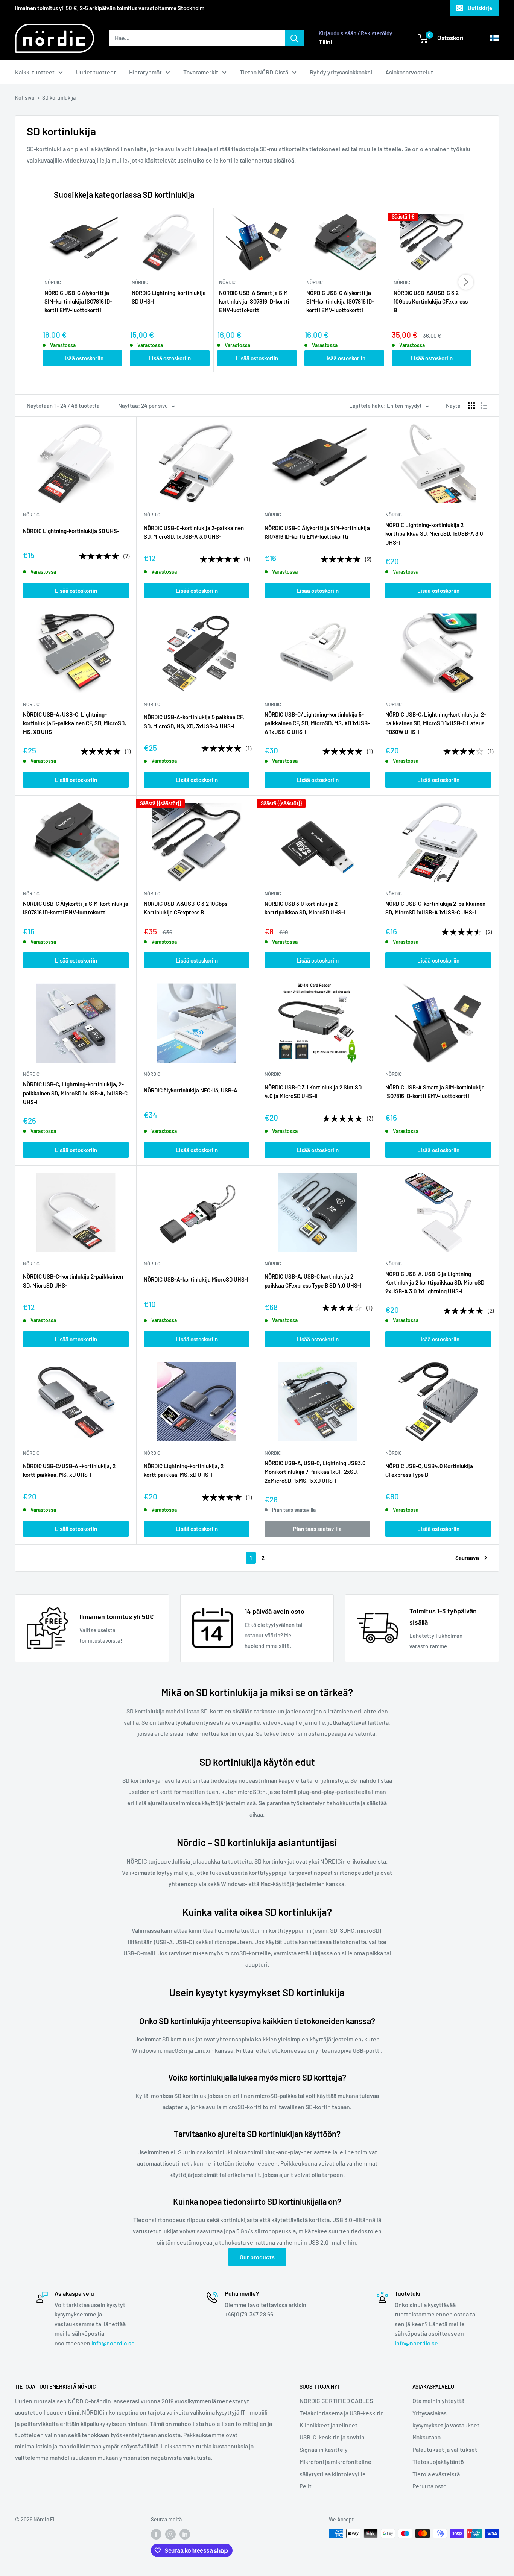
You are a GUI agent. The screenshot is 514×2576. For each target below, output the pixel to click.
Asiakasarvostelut (409, 72)
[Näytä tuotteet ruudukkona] (471, 406)
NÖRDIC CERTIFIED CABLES (336, 2401)
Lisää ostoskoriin (82, 358)
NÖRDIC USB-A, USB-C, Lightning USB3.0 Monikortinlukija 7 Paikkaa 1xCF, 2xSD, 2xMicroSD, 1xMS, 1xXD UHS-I (315, 1472)
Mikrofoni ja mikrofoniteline (335, 2461)
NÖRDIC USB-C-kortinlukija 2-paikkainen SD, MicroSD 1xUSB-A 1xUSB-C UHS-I (435, 908)
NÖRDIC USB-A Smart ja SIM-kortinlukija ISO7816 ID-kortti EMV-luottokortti (255, 301)
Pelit (306, 2486)
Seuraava (467, 1558)
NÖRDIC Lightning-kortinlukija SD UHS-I (169, 297)
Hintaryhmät (145, 72)
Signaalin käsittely (324, 2449)
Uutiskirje (480, 8)
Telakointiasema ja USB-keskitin (342, 2413)
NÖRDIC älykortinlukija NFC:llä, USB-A (191, 1090)
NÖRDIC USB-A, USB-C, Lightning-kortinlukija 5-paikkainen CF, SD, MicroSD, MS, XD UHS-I (75, 723)
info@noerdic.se (113, 2343)
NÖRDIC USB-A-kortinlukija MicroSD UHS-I (196, 1279)
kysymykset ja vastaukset (446, 2425)
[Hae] (294, 38)
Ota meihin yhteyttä (438, 2401)
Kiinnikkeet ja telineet (328, 2425)
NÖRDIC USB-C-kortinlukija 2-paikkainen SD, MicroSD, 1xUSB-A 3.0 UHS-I (194, 532)
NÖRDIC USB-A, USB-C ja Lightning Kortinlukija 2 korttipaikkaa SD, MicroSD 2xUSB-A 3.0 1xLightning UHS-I (435, 1283)
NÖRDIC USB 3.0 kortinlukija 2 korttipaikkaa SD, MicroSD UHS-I (305, 908)
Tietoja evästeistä (436, 2474)
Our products (257, 2257)
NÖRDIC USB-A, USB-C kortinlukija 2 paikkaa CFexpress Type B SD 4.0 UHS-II (314, 1281)
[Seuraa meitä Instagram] (170, 2534)
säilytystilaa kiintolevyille (333, 2474)
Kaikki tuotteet (35, 72)
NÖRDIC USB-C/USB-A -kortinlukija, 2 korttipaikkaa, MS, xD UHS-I (69, 1470)
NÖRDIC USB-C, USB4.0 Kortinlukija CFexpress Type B (429, 1470)
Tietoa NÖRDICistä (264, 72)
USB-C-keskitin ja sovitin (332, 2437)
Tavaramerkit (201, 72)
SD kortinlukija (59, 98)
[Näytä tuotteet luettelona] (484, 406)
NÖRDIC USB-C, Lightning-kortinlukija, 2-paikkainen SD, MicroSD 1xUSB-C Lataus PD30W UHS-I (436, 723)
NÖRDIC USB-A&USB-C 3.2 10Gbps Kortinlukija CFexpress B (431, 301)
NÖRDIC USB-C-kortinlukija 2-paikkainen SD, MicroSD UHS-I (73, 1281)
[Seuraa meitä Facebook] (156, 2534)
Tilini (325, 42)
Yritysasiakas (430, 2413)
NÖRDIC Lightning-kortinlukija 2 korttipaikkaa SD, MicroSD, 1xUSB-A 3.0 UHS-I (434, 534)
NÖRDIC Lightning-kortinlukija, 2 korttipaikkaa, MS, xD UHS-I (184, 1470)
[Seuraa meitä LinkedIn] (185, 2534)
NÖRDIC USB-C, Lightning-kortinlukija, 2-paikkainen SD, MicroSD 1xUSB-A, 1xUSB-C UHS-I (75, 1093)
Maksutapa (427, 2437)
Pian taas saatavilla (317, 1529)
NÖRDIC (31, 515)
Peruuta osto (430, 2486)
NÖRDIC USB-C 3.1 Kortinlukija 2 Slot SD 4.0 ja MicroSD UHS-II (313, 1091)
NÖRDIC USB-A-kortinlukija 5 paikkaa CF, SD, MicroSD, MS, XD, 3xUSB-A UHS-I (194, 721)
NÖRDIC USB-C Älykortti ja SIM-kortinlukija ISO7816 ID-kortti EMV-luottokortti (78, 301)
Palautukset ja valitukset (445, 2449)
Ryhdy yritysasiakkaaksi (341, 72)
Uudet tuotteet (96, 72)
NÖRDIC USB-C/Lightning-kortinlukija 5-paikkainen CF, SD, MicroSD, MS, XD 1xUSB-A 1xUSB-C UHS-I (317, 723)
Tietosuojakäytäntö (438, 2461)
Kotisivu (25, 98)
